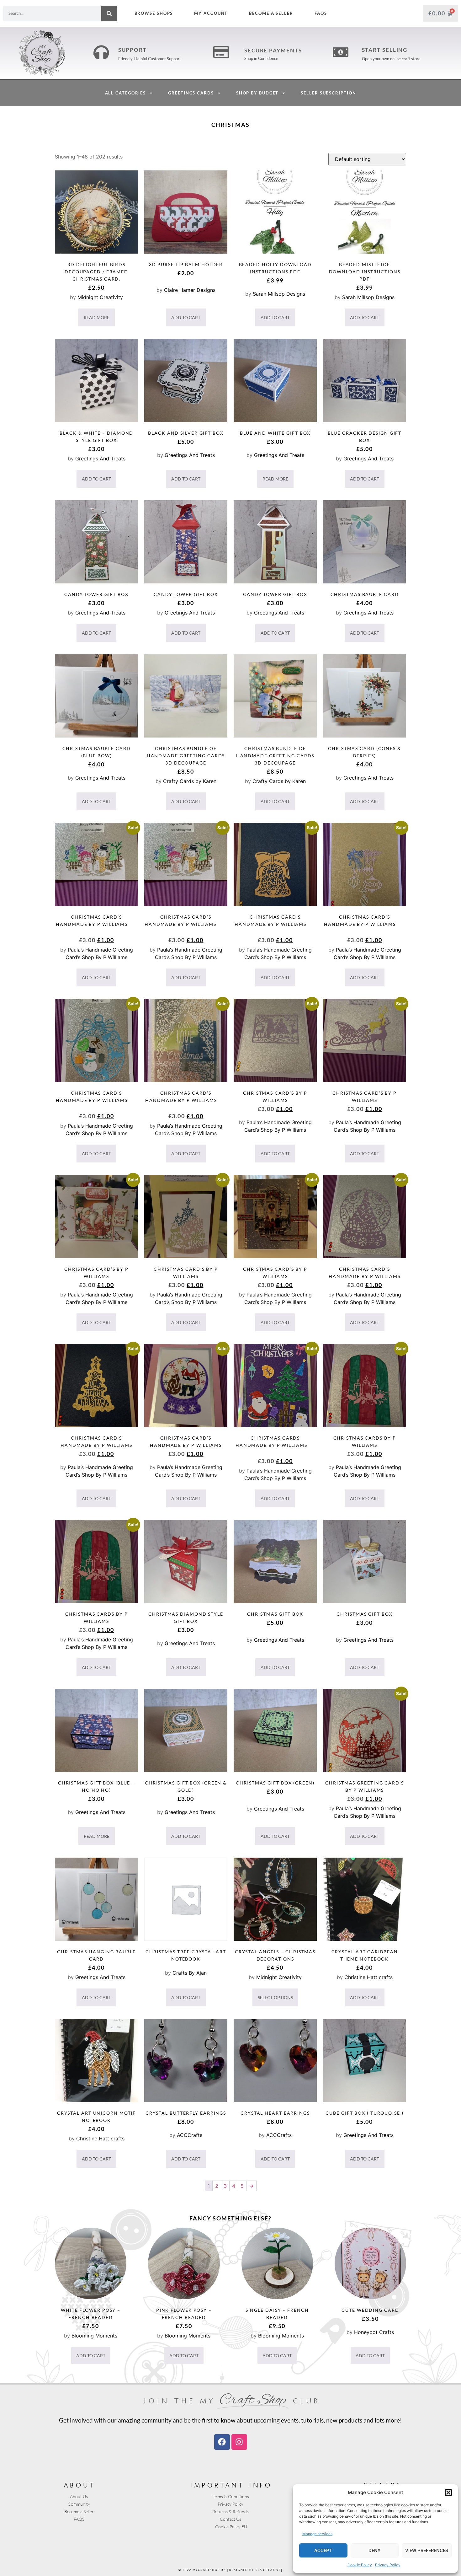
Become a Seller (271, 13)
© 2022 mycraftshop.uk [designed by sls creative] (230, 2570)
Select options (275, 1997)
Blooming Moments (94, 2336)
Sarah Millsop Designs (279, 294)
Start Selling (385, 50)
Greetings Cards (191, 93)
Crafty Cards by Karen (190, 781)
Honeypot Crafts (374, 2332)
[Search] (109, 13)
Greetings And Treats (100, 459)
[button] (448, 2493)
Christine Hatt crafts (368, 1977)
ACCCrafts (190, 2135)
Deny (374, 2551)
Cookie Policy (360, 2565)
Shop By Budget (257, 93)
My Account (211, 13)
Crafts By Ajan (190, 1973)
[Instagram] (239, 2442)
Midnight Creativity (100, 297)
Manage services (317, 2534)
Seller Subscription (328, 93)
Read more (97, 317)
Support (132, 50)
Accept (323, 2551)
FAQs (321, 13)
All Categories (126, 93)
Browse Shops (154, 13)
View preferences (427, 2551)
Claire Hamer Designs (190, 290)
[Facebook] (222, 2442)
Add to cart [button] (186, 317)
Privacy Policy (388, 2565)
